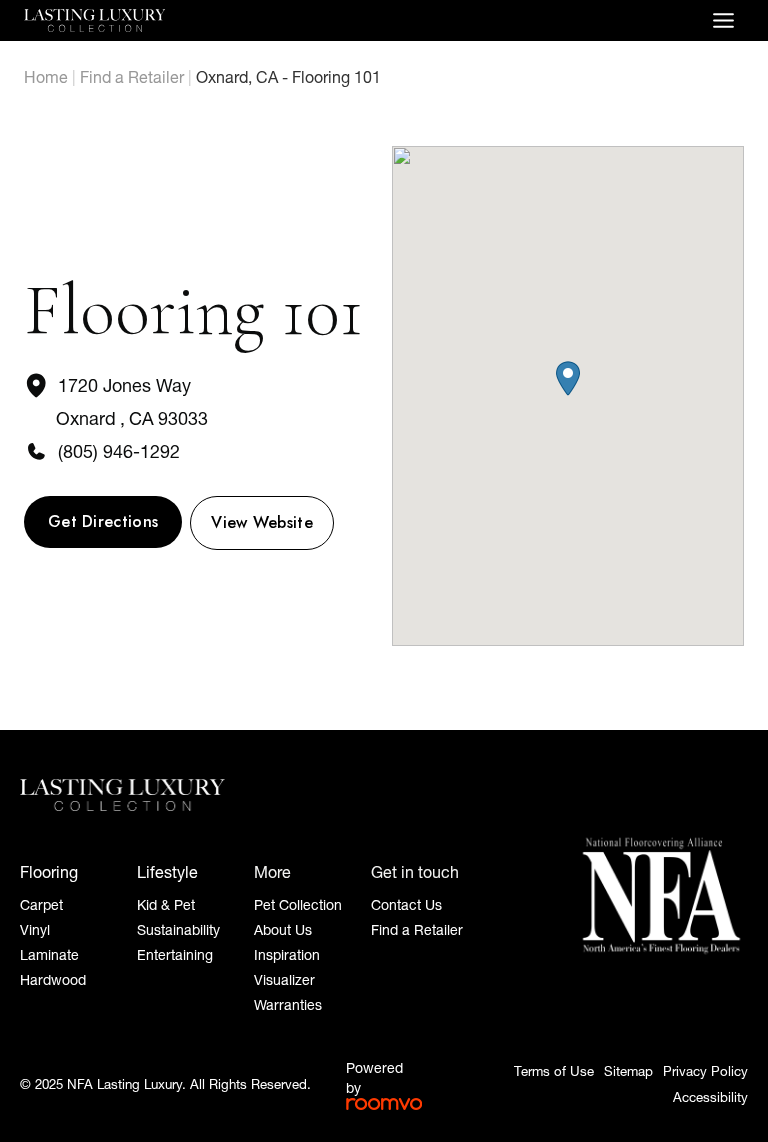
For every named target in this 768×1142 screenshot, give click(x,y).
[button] (568, 378)
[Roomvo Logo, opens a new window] (384, 1104)
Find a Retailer (132, 77)
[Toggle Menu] (723, 20)
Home (46, 77)
